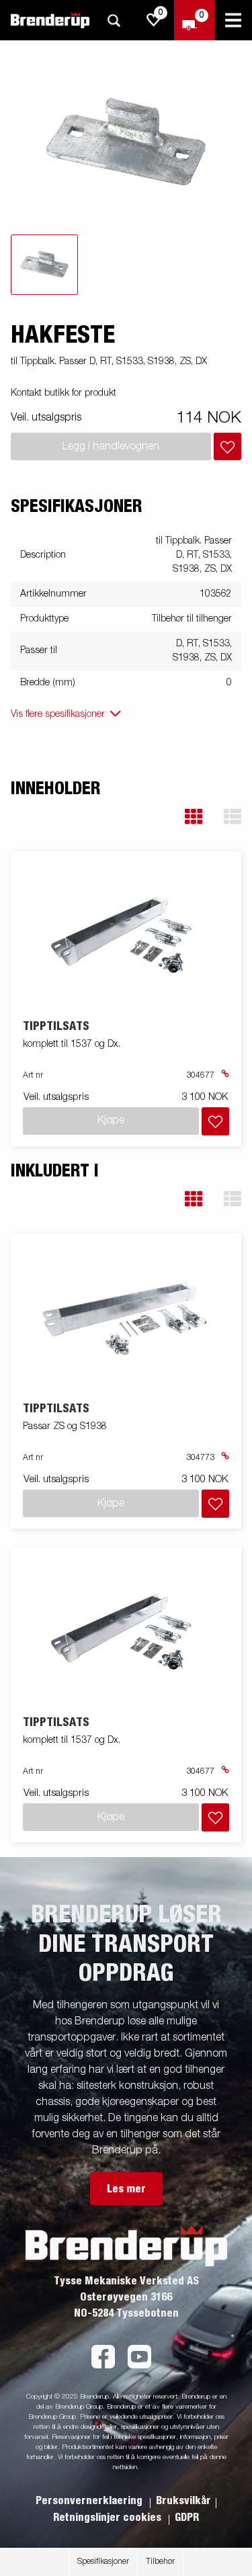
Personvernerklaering (90, 2501)
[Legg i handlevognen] (227, 446)
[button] (194, 817)
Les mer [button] (126, 2189)
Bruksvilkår (183, 2501)
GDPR (187, 2518)
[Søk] (114, 20)
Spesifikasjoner (103, 2562)
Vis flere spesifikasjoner (58, 714)
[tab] (44, 265)
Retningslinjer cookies (109, 2518)
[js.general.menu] (233, 20)
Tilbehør (160, 2562)
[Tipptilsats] (126, 936)
